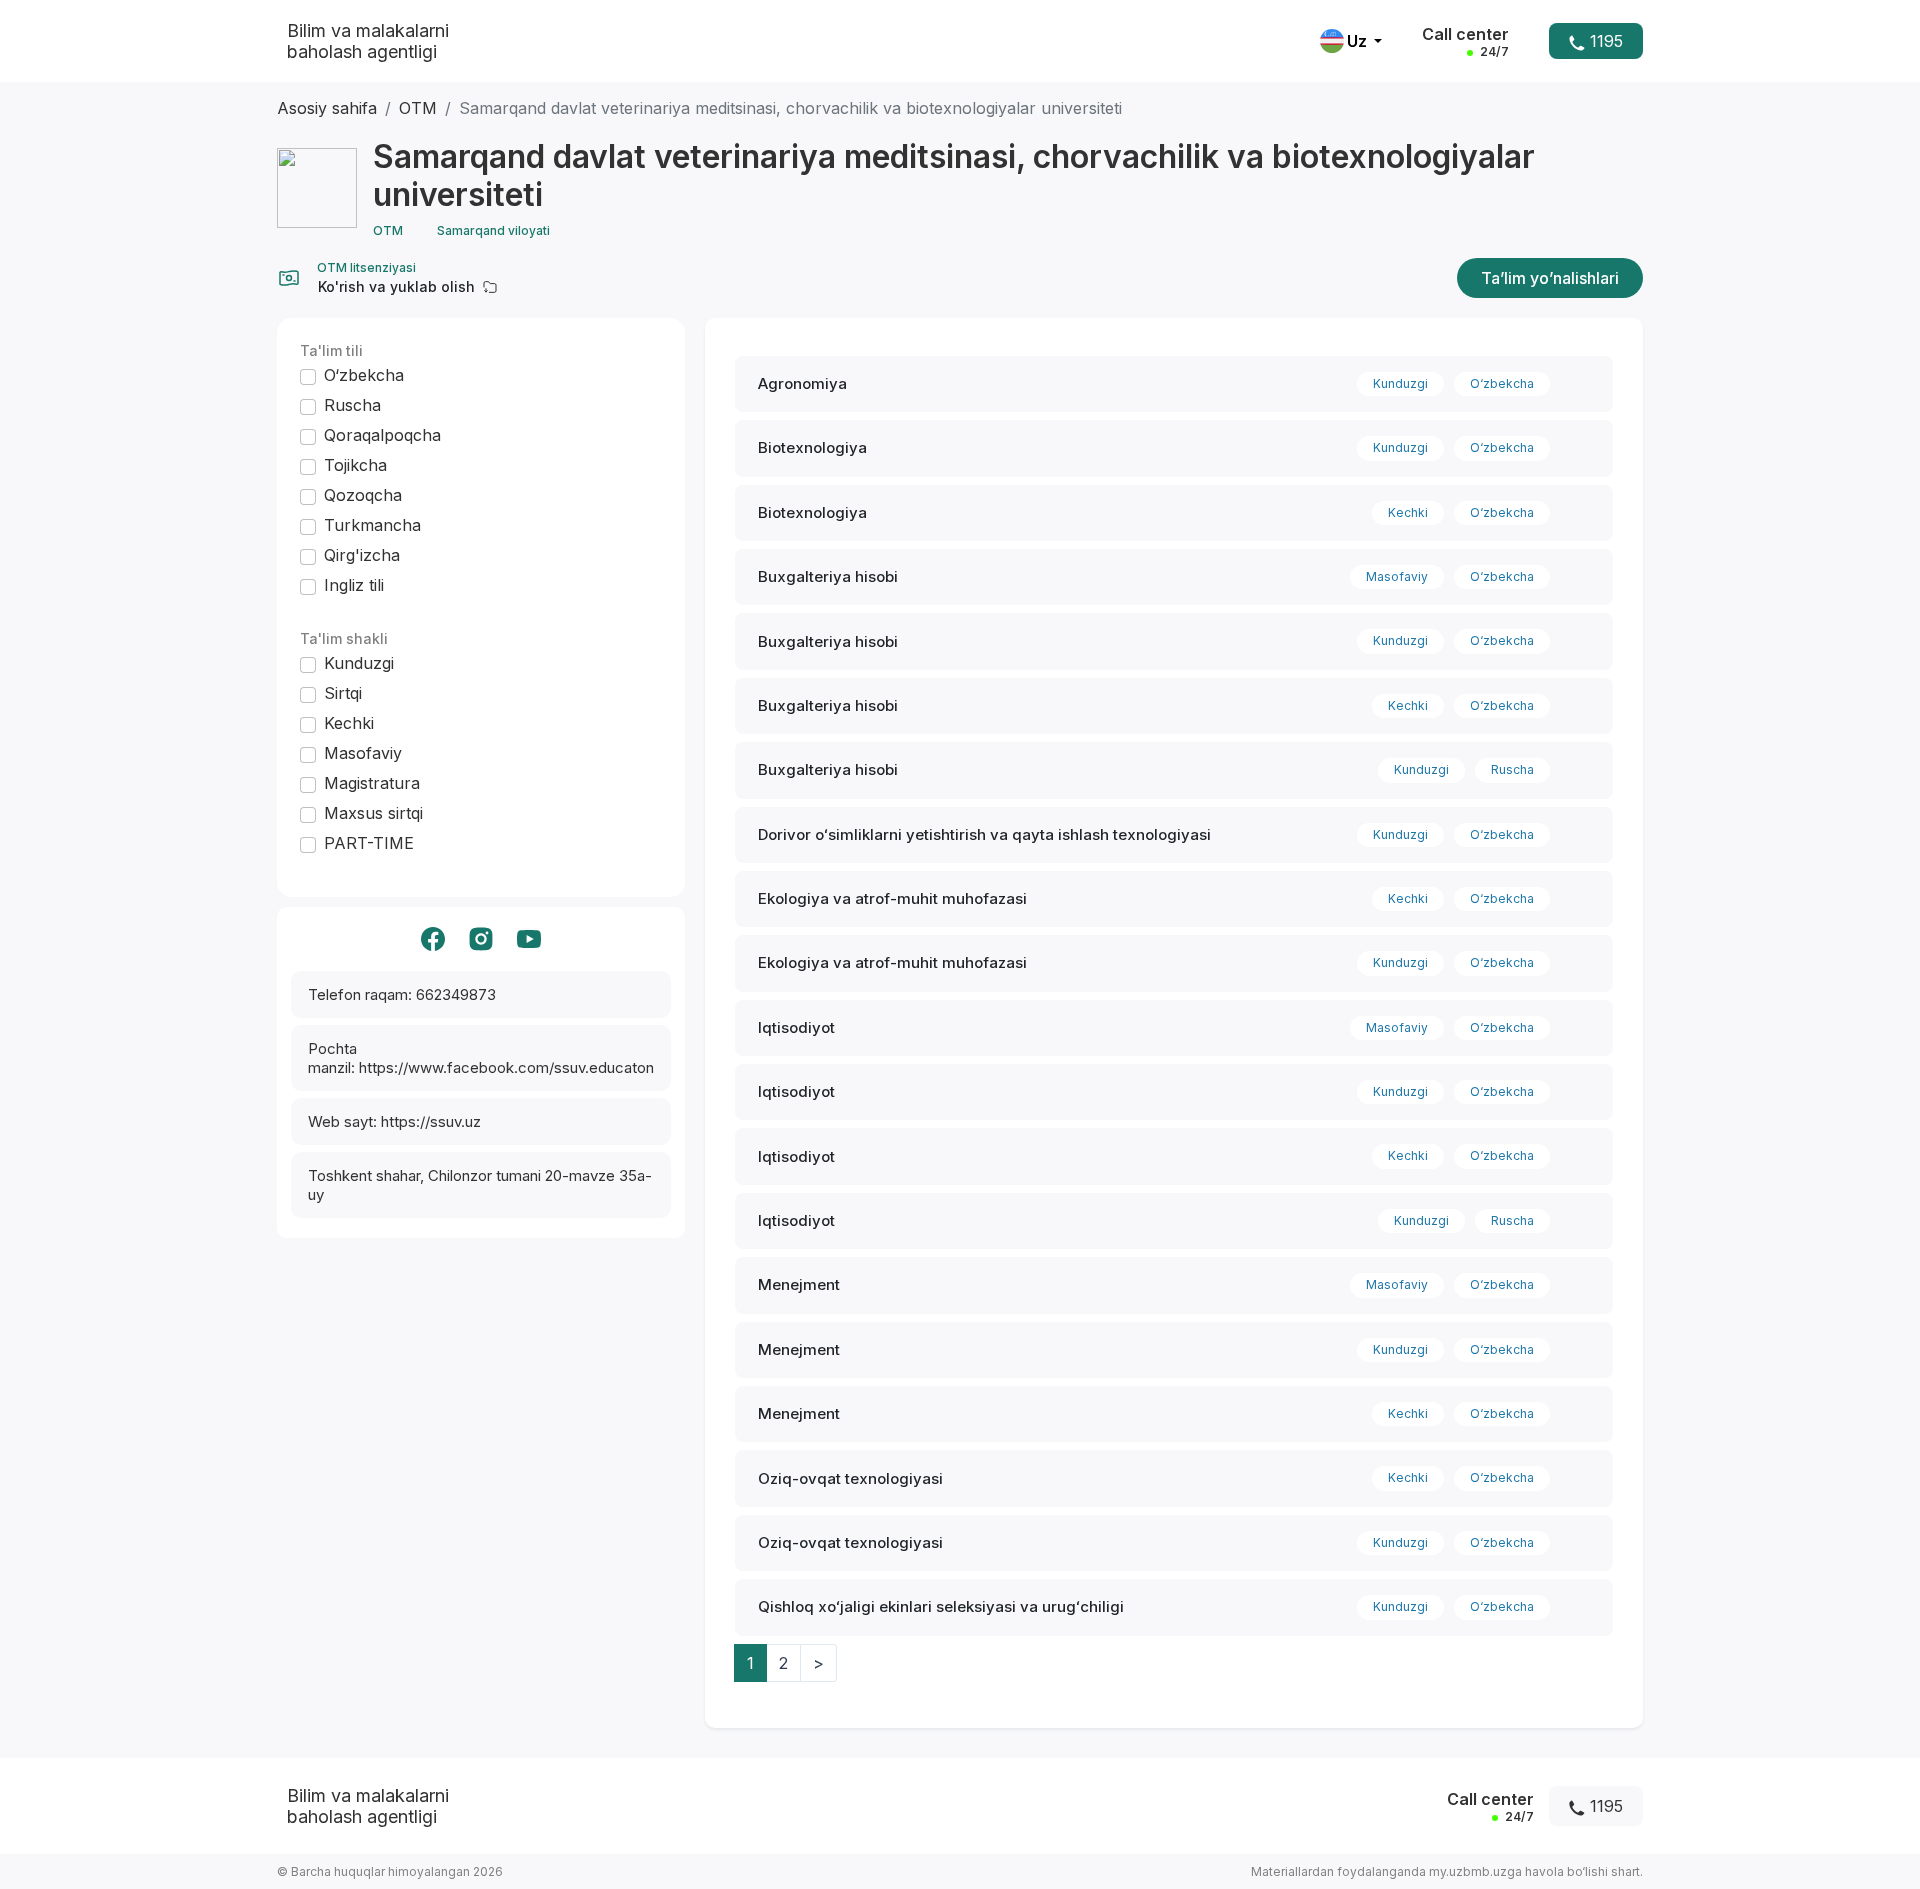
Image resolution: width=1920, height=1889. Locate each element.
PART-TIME (369, 843)
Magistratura (372, 783)
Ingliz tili (354, 585)
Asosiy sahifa (327, 108)
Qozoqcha (363, 495)
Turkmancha (372, 525)
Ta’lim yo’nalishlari (1550, 278)
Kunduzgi (359, 663)
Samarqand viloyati (493, 230)
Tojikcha (355, 465)
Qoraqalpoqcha (382, 435)
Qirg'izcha (362, 555)
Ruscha (352, 405)
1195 (1604, 41)
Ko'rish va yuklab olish (396, 286)
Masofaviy (363, 753)
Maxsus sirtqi (373, 813)
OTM (418, 108)
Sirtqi (343, 693)
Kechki (349, 723)
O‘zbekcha (364, 375)
